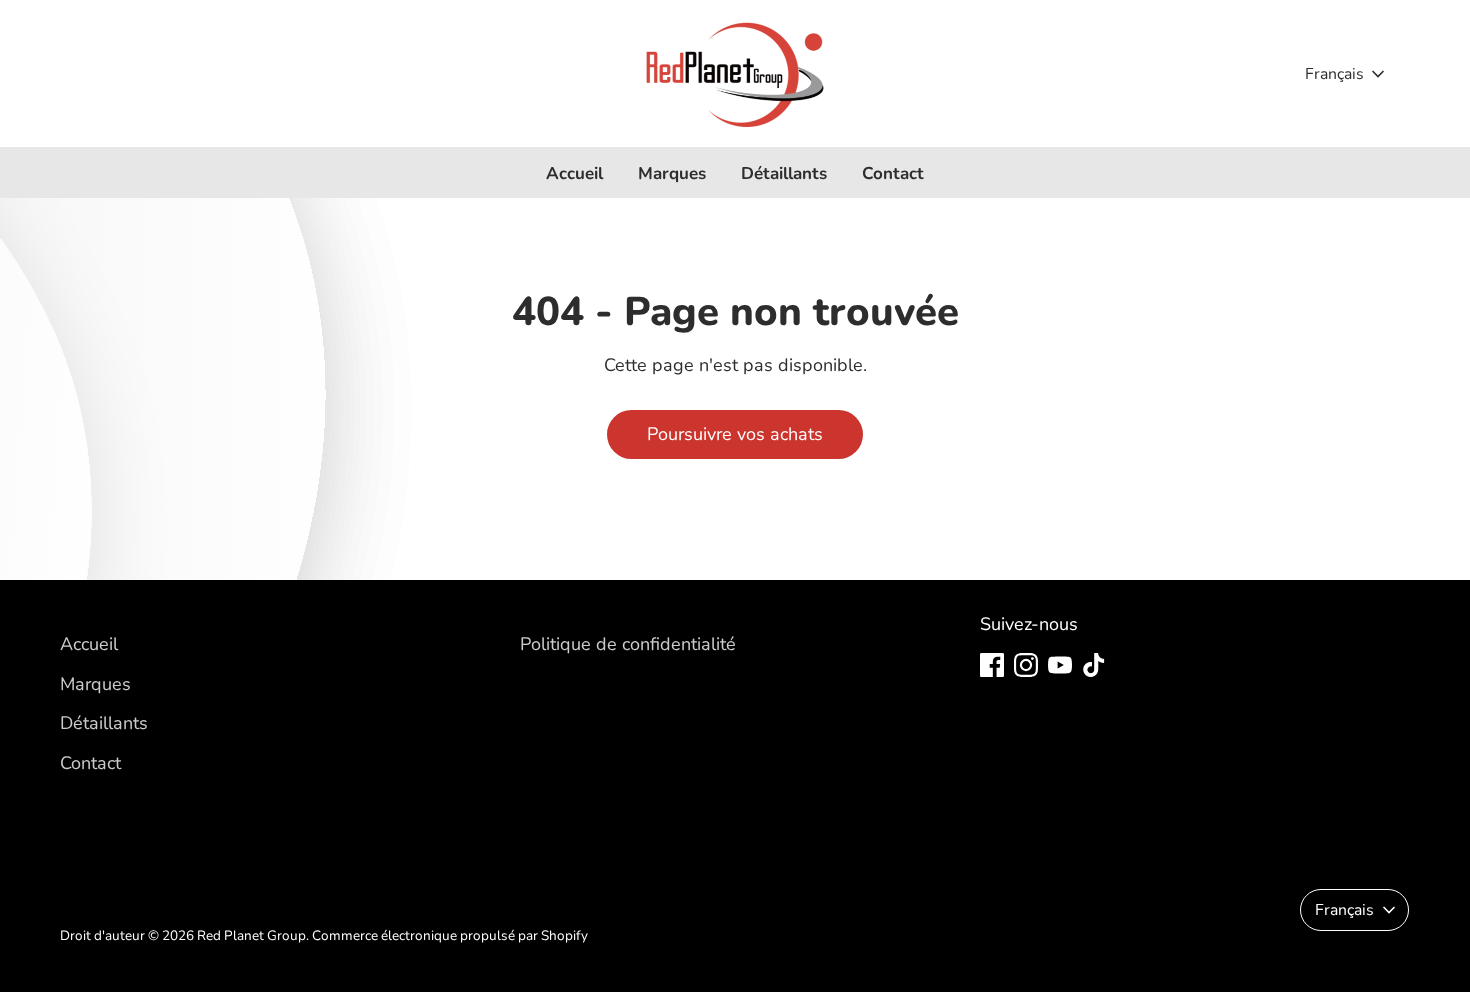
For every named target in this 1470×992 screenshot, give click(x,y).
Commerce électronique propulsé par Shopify (450, 935)
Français (1334, 74)
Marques (672, 173)
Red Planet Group (251, 935)
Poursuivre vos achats (735, 434)
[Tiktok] (1094, 665)
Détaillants (784, 173)
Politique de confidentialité (628, 644)
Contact (893, 173)
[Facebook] (992, 665)
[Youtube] (1060, 665)
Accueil (574, 173)
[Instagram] (1026, 665)
